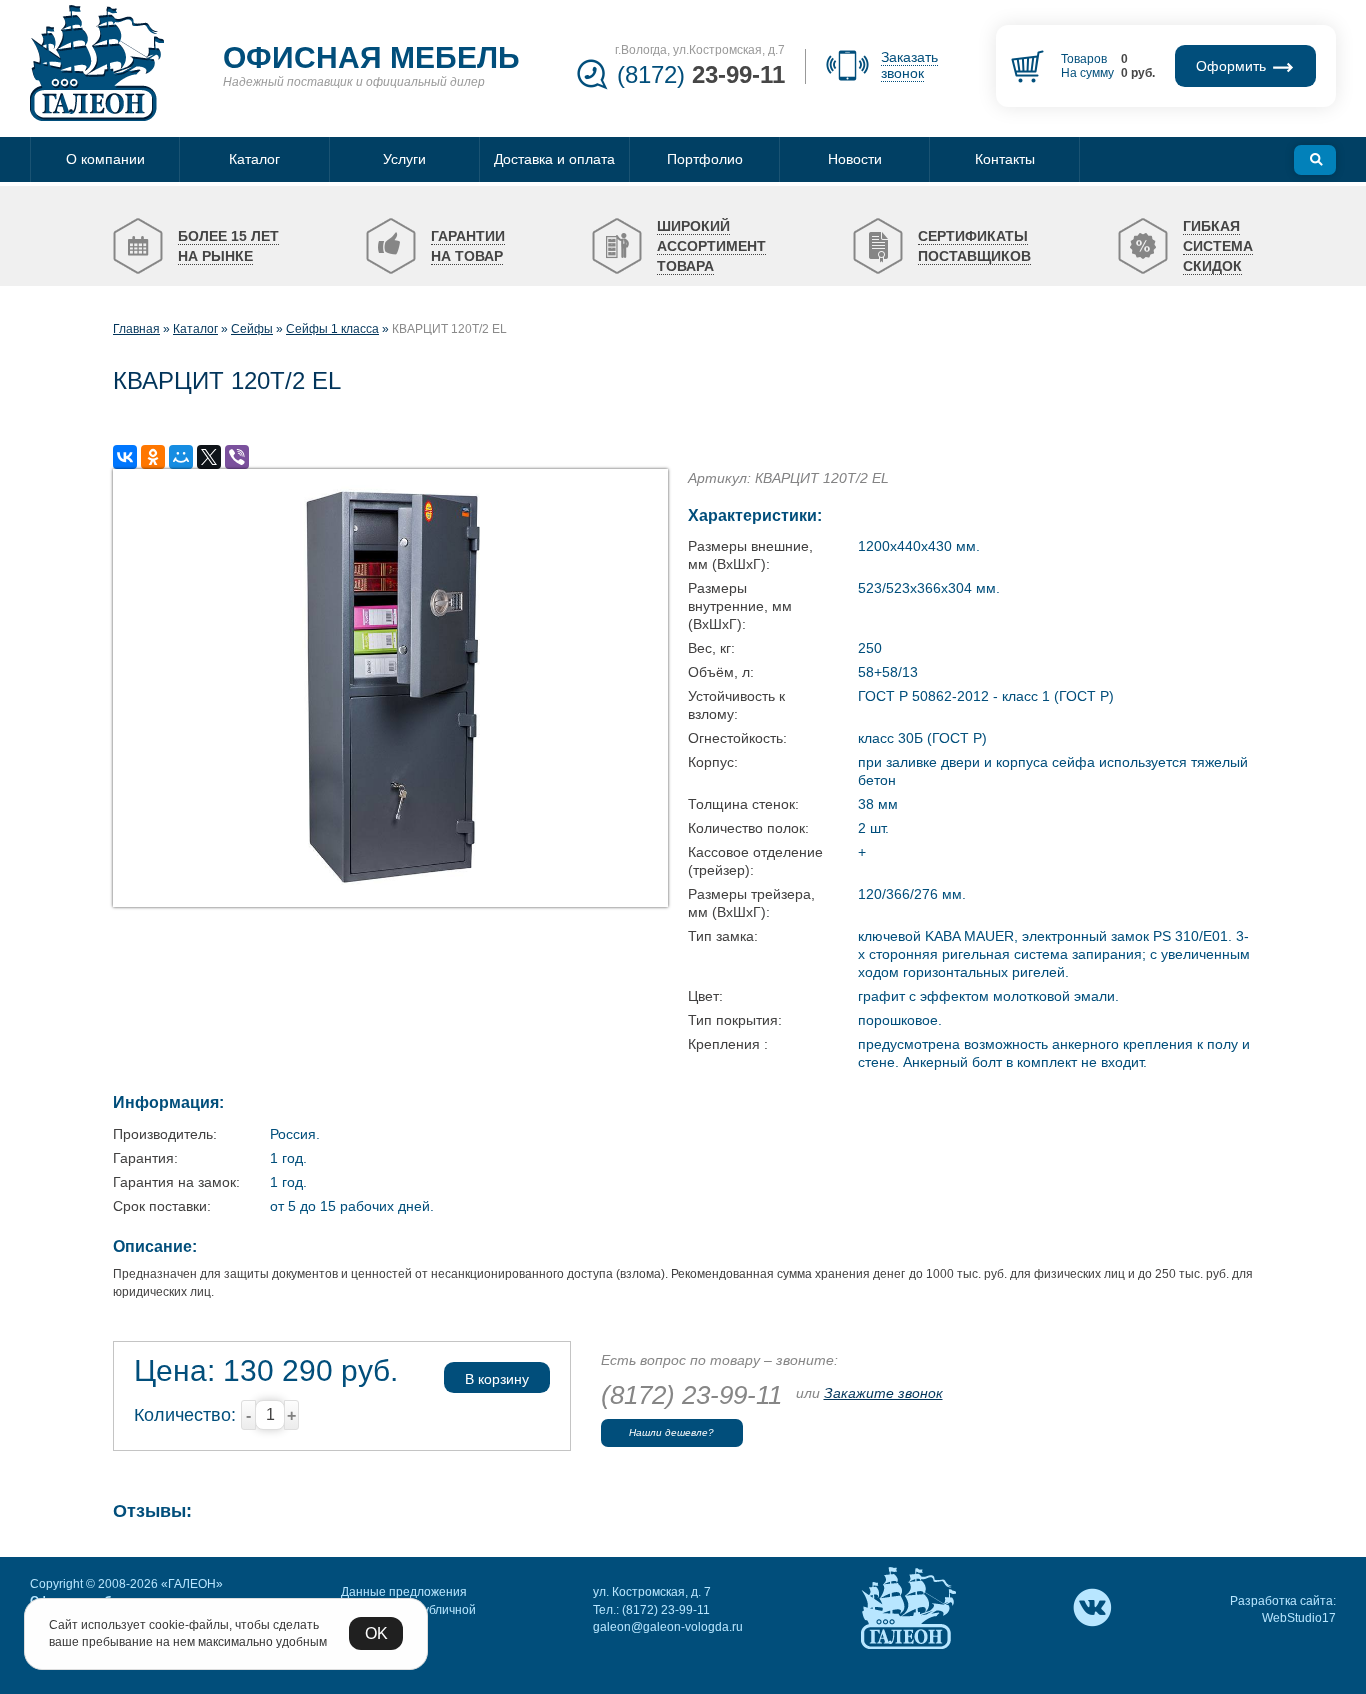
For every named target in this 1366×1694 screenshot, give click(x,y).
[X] (209, 457)
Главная (136, 329)
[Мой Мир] (181, 457)
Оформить (1233, 66)
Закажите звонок (883, 1393)
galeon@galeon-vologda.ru (668, 1627)
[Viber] (237, 457)
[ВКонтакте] (125, 457)
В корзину (497, 1379)
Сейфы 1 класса (332, 329)
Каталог (195, 329)
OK (376, 1633)
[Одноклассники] (153, 457)
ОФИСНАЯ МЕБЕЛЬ (371, 57)
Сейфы (252, 329)
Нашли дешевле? (671, 1432)
